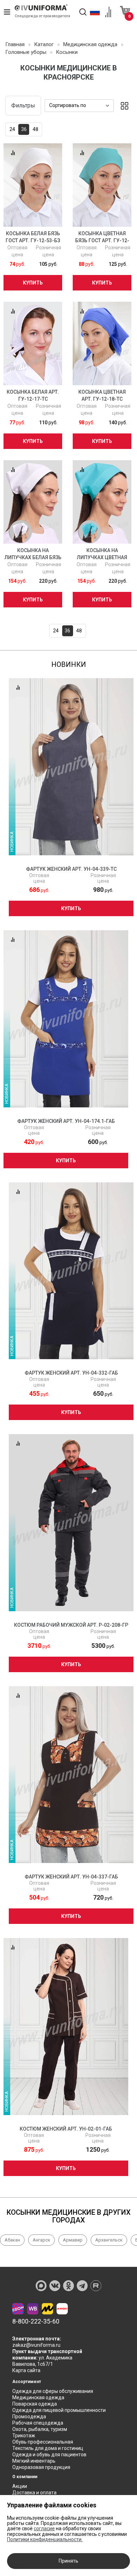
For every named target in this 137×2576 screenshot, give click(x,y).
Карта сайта (26, 2370)
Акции (20, 2486)
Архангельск (109, 2240)
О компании (25, 2477)
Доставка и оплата (34, 2493)
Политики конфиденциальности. (45, 2539)
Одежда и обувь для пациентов (49, 2455)
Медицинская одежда (38, 2397)
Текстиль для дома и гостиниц (48, 2448)
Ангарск (41, 2240)
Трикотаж (24, 2436)
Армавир (73, 2240)
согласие (44, 2528)
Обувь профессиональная (43, 2442)
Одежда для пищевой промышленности (59, 2410)
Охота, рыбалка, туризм (40, 2429)
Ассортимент (27, 2382)
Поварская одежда (35, 2404)
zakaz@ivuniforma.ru (36, 2345)
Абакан (12, 2240)
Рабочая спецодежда (38, 2423)
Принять (68, 2561)
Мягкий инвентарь (34, 2461)
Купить (33, 283)
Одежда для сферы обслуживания (53, 2391)
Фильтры (23, 105)
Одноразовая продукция (41, 2467)
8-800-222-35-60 (36, 2321)
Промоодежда (29, 2416)
